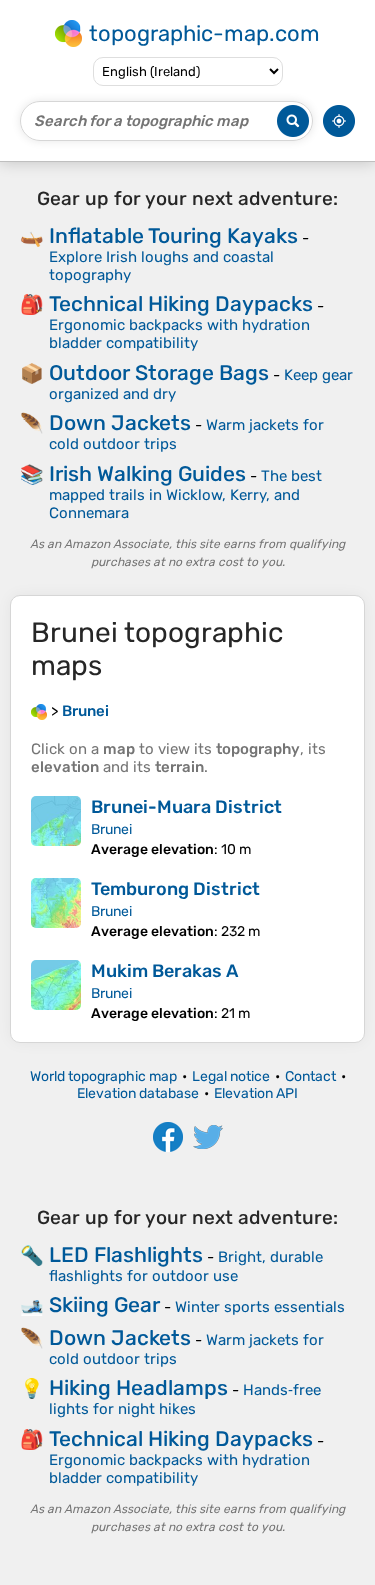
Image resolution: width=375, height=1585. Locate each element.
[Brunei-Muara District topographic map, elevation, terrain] (56, 827)
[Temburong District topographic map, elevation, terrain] (56, 909)
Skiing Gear (104, 1304)
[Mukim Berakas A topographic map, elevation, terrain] (56, 991)
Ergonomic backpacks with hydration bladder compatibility (179, 334)
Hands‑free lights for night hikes (185, 1399)
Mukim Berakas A (164, 971)
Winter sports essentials (260, 1307)
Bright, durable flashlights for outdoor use (186, 1266)
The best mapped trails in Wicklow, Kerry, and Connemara (185, 494)
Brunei (111, 829)
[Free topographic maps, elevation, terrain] (39, 711)
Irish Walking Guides (147, 473)
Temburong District (175, 889)
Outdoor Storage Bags (159, 372)
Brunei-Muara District (186, 807)
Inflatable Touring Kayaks (173, 235)
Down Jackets (120, 422)
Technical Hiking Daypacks (181, 303)
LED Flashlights (126, 1254)
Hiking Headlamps (138, 1387)
